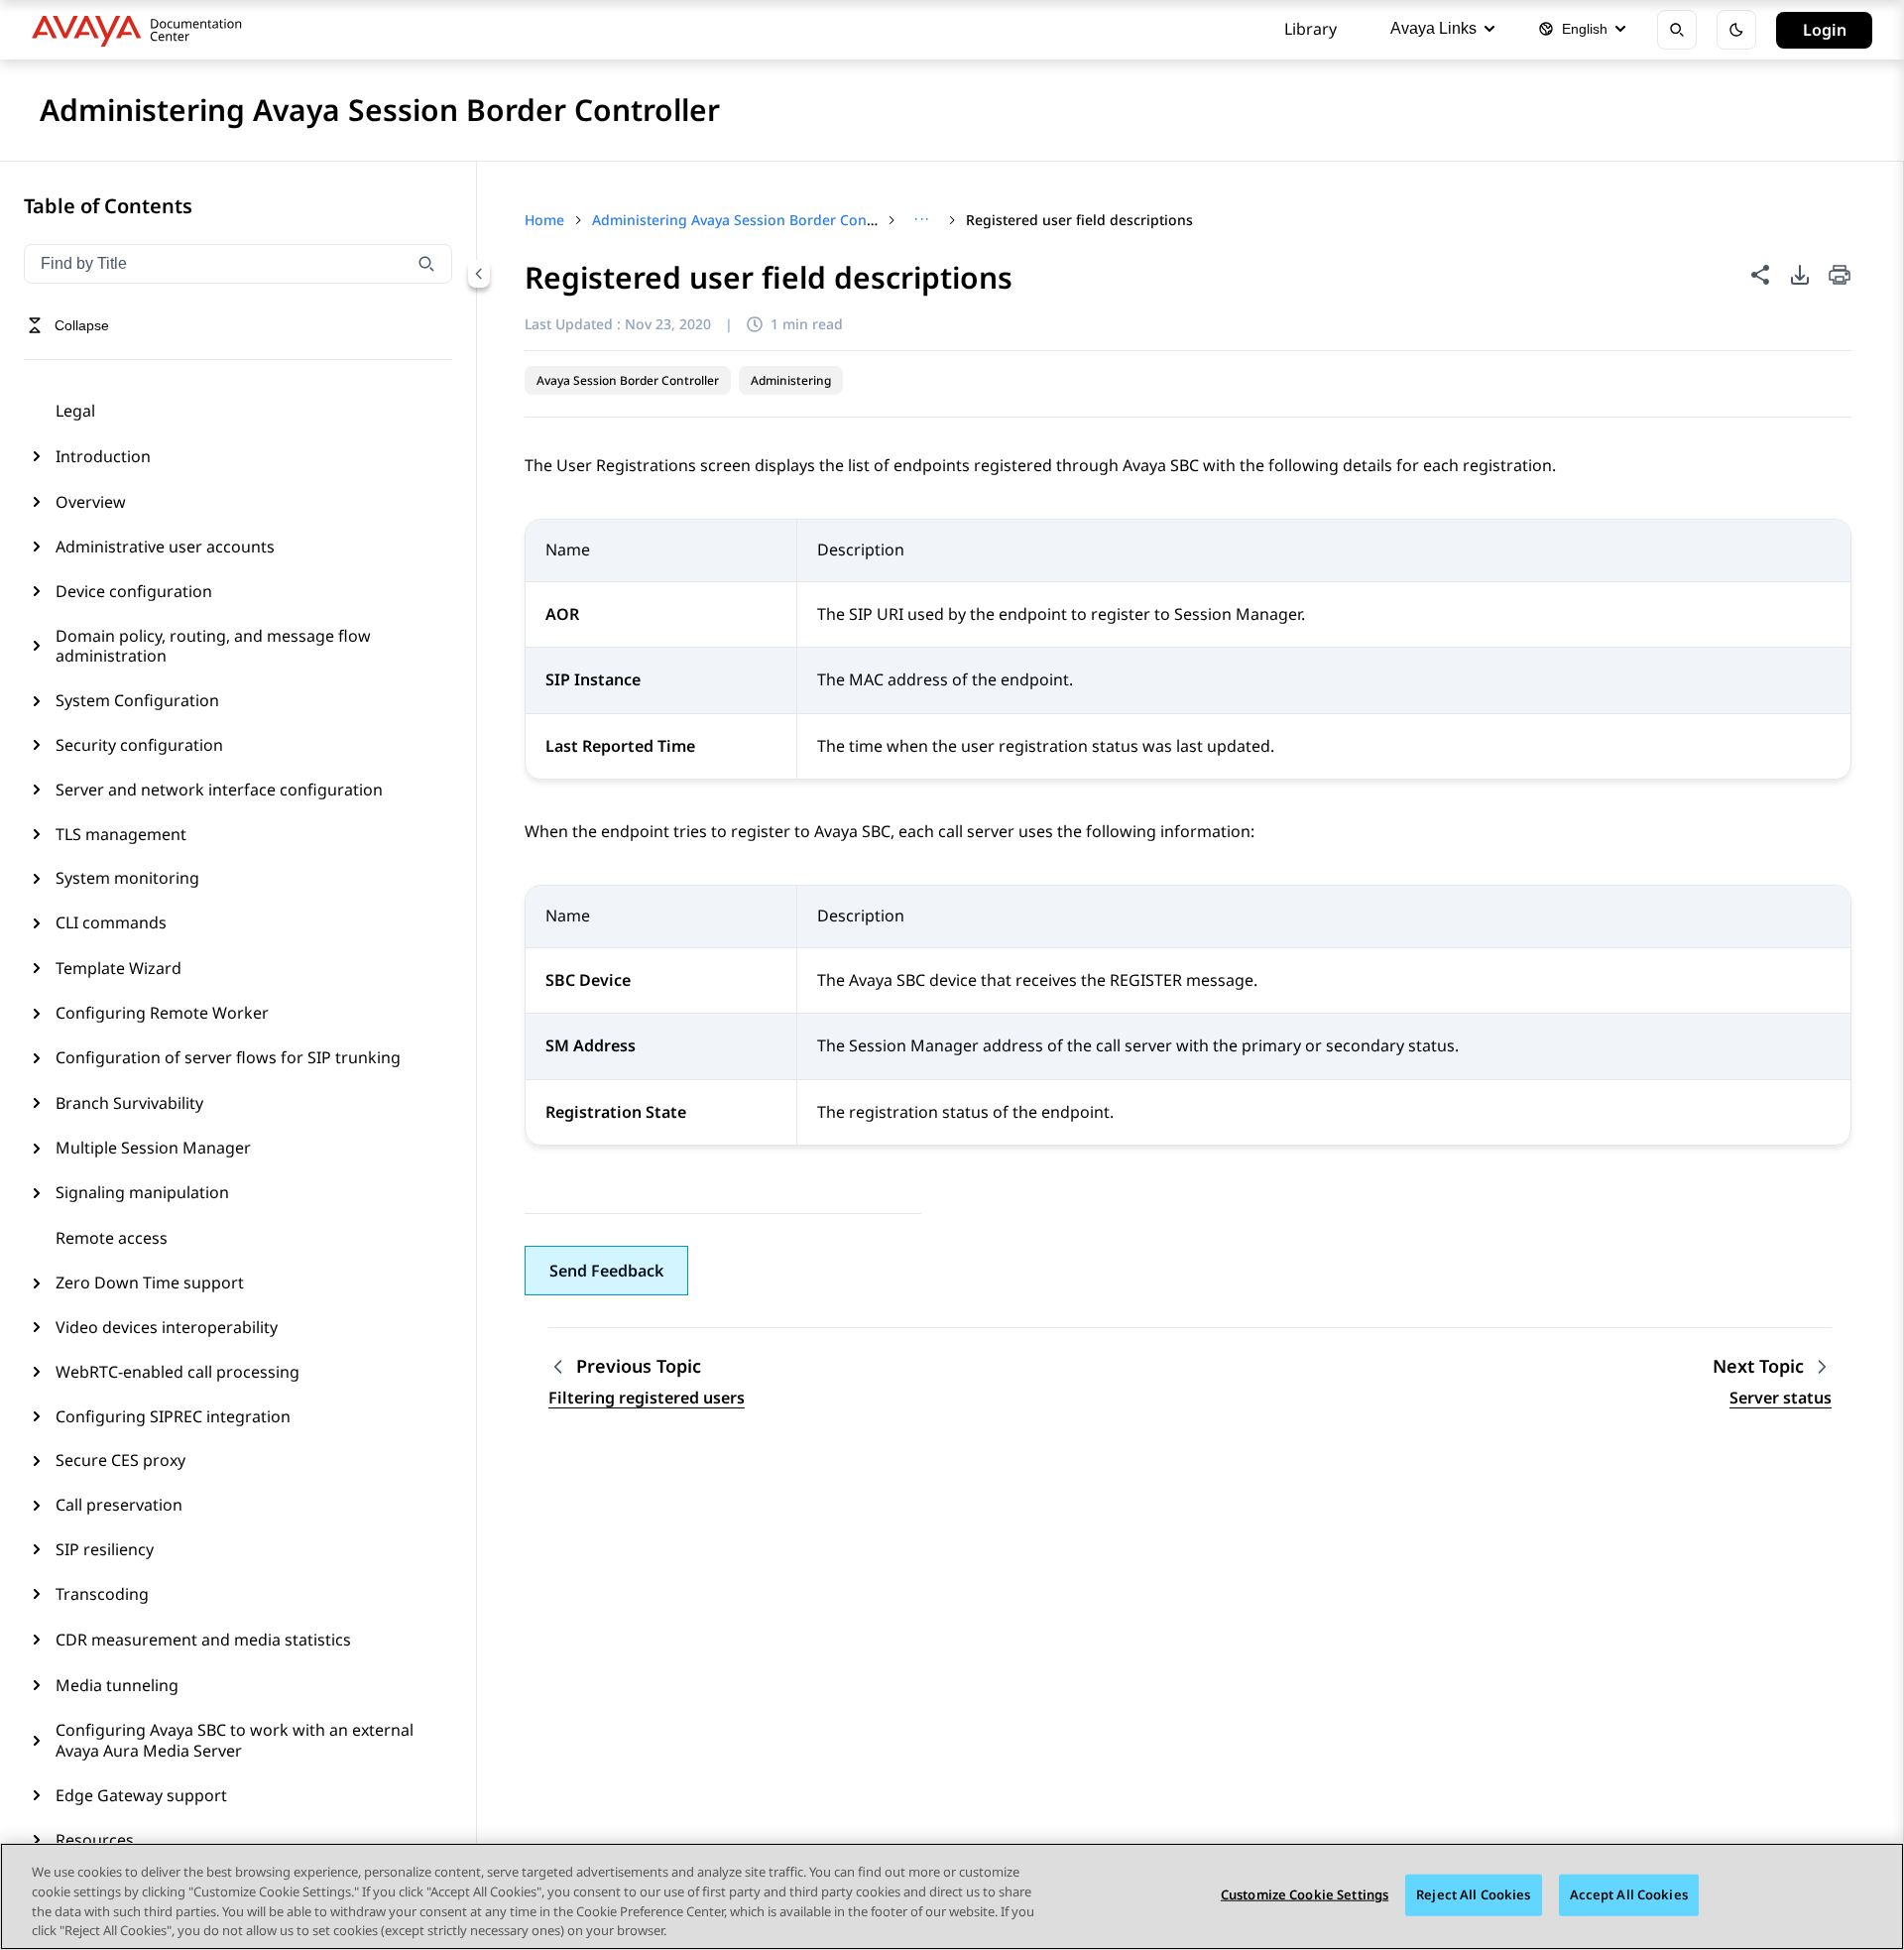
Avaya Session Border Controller (628, 380)
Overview (91, 502)
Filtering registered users (647, 1398)
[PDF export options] (1800, 275)
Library (1310, 29)
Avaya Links (1433, 28)
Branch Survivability (129, 1103)
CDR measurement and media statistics (203, 1640)
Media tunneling (117, 1685)
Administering (791, 380)
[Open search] (1677, 30)
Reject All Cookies (1473, 1894)
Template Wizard (119, 968)
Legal (75, 411)
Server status (1781, 1398)
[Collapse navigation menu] (479, 274)
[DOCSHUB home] (142, 30)
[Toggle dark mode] (1736, 30)
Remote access (112, 1238)
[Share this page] (1760, 275)
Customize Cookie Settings (1305, 1894)
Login (1825, 30)
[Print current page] (1840, 276)
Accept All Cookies (1629, 1894)
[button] (606, 1271)
